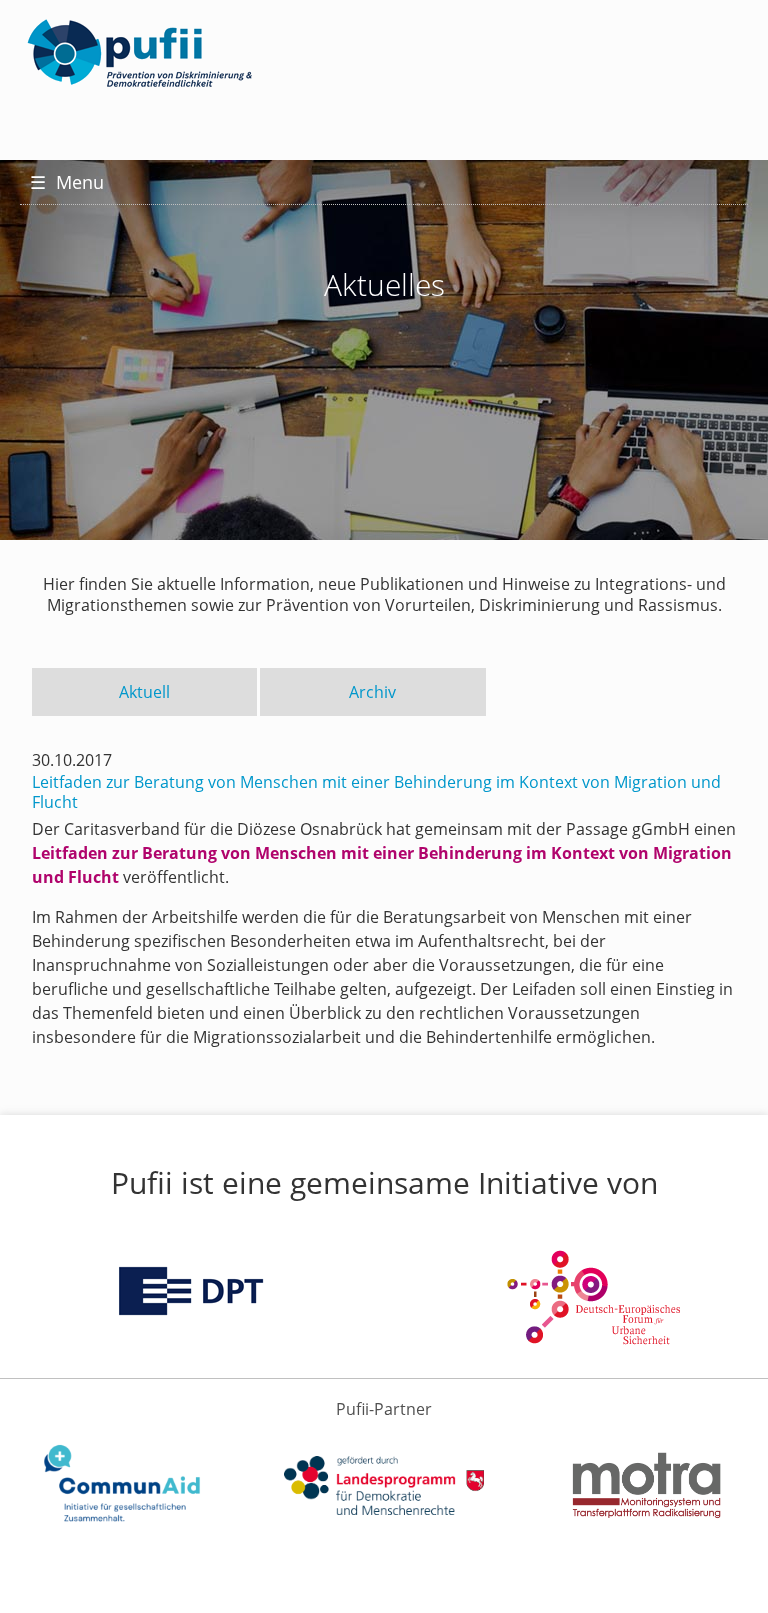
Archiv (372, 692)
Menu (67, 182)
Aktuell (144, 692)
